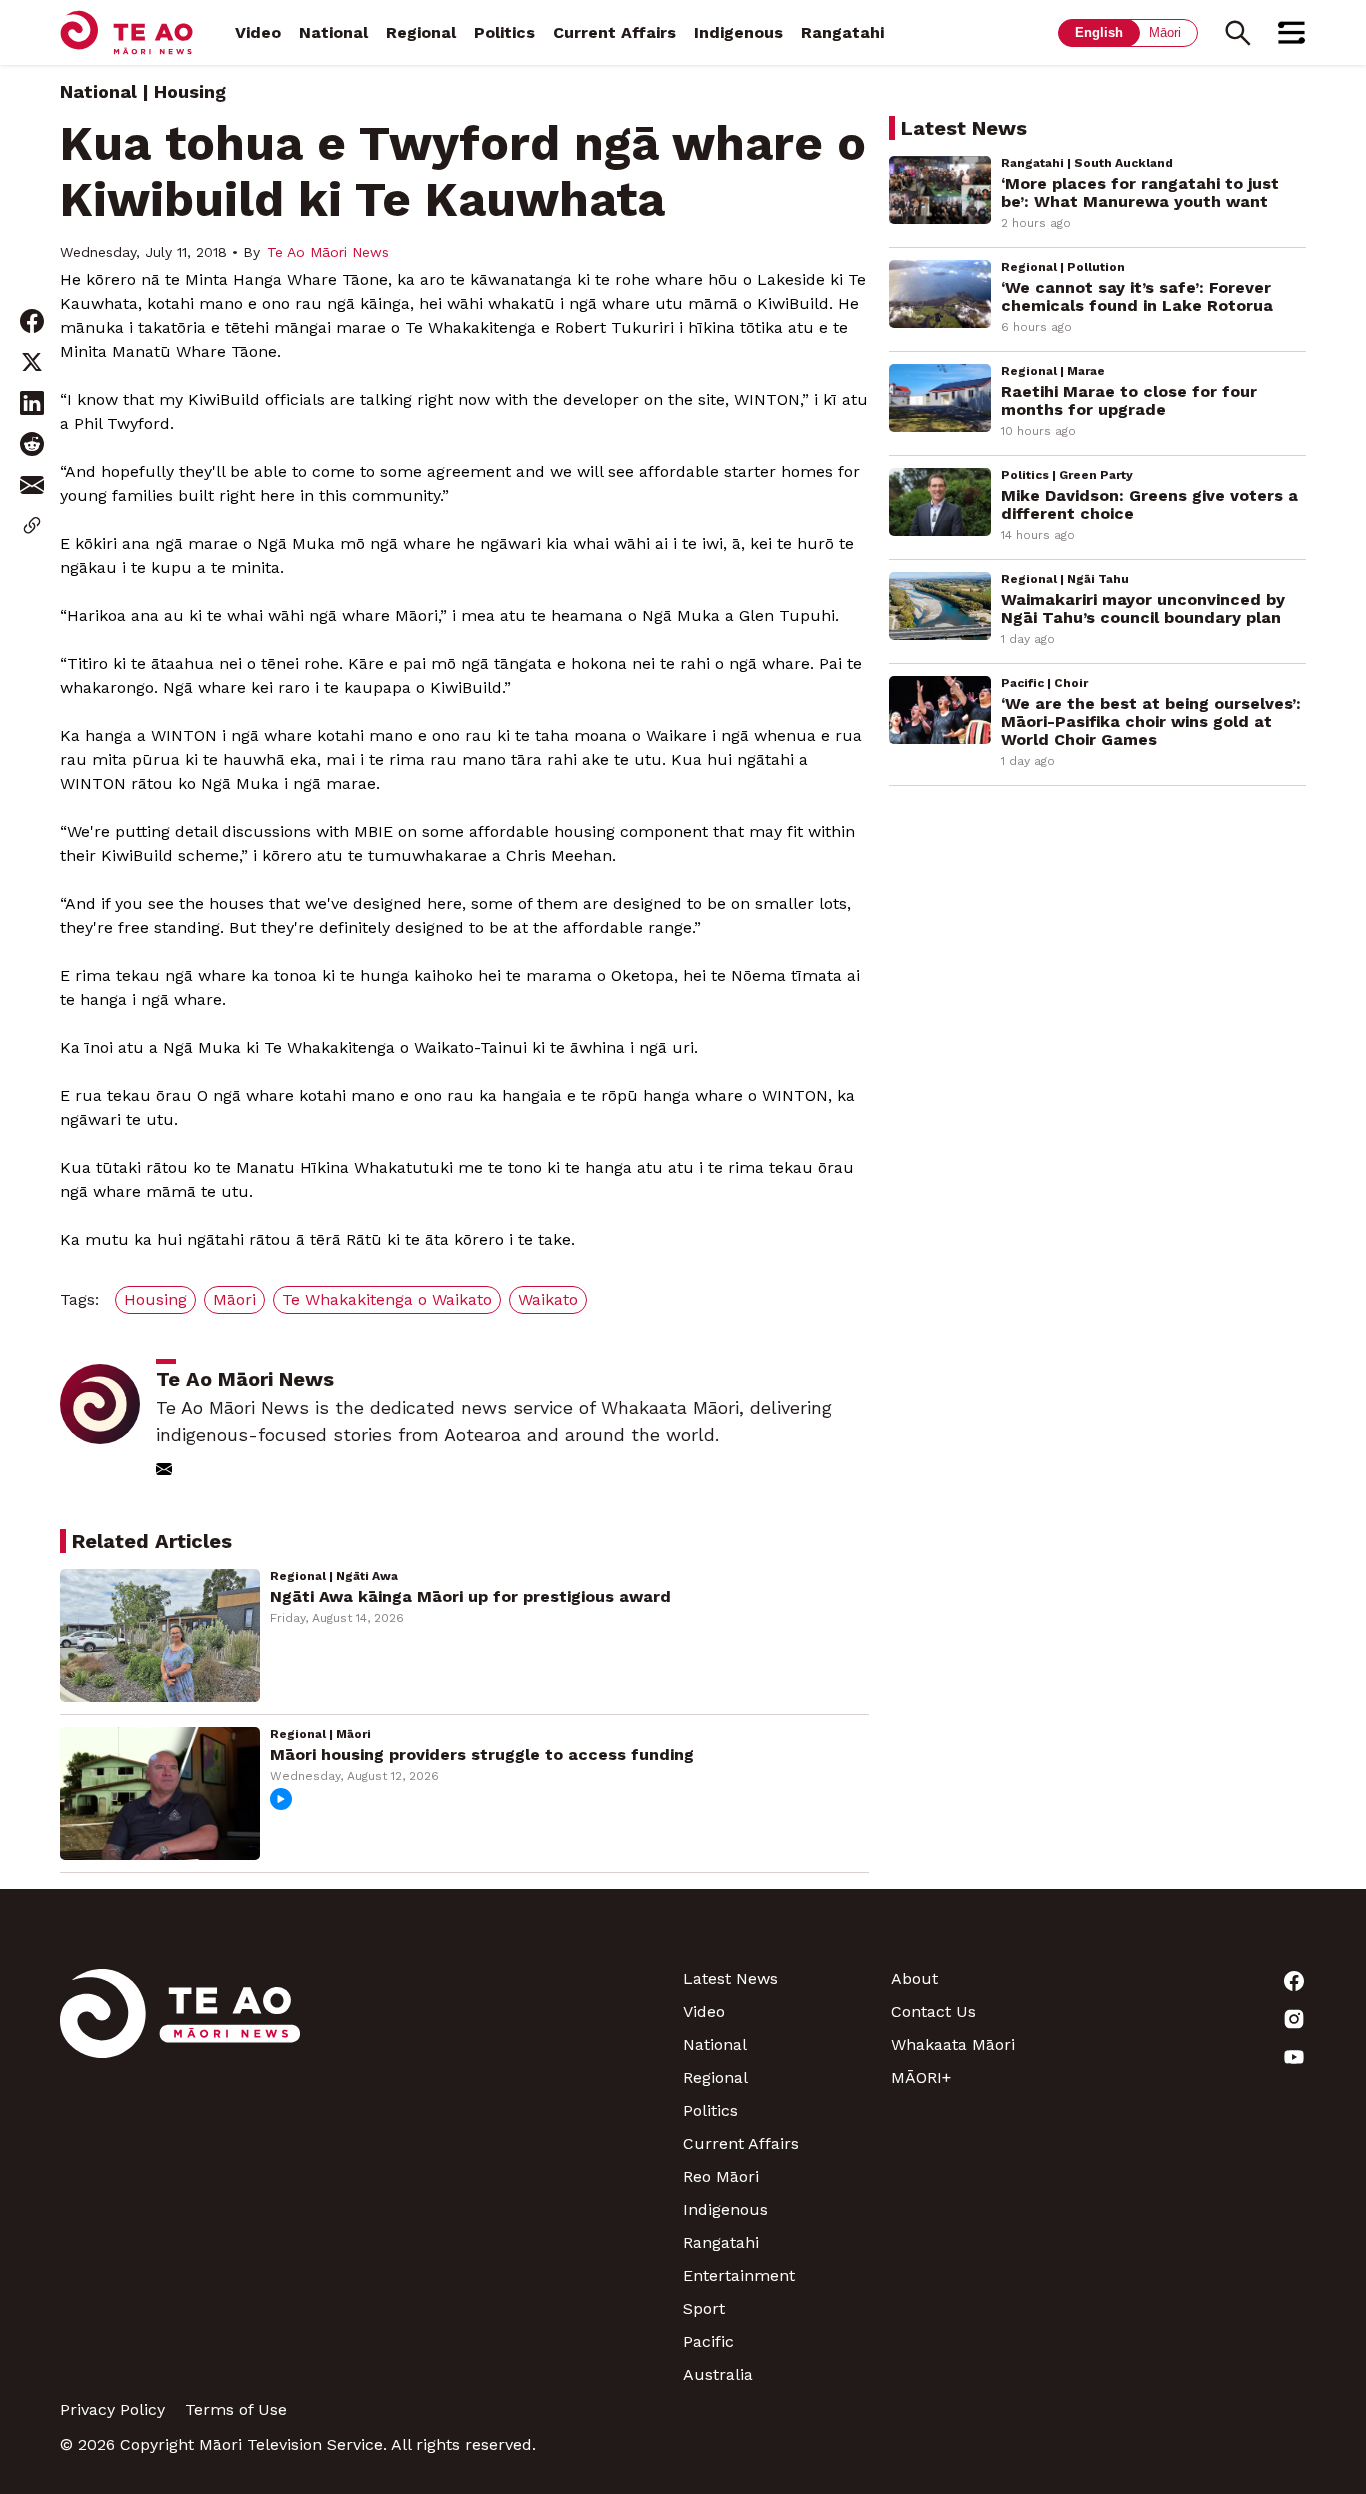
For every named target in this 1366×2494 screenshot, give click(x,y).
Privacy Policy (112, 2409)
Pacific (708, 2341)
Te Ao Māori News (328, 252)
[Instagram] (1202, 2019)
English (1099, 32)
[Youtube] (1202, 2057)
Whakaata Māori (953, 2044)
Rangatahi (842, 32)
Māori (1165, 32)
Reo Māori (721, 2176)
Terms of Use (236, 2409)
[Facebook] (1202, 1981)
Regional (421, 32)
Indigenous (738, 32)
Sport (704, 2308)
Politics (504, 32)
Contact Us (933, 2011)
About (914, 1978)
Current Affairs (614, 32)
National (333, 32)
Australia (718, 2374)
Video (258, 32)
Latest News (730, 1978)
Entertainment (739, 2275)
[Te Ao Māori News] (180, 2176)
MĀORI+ (921, 2077)
